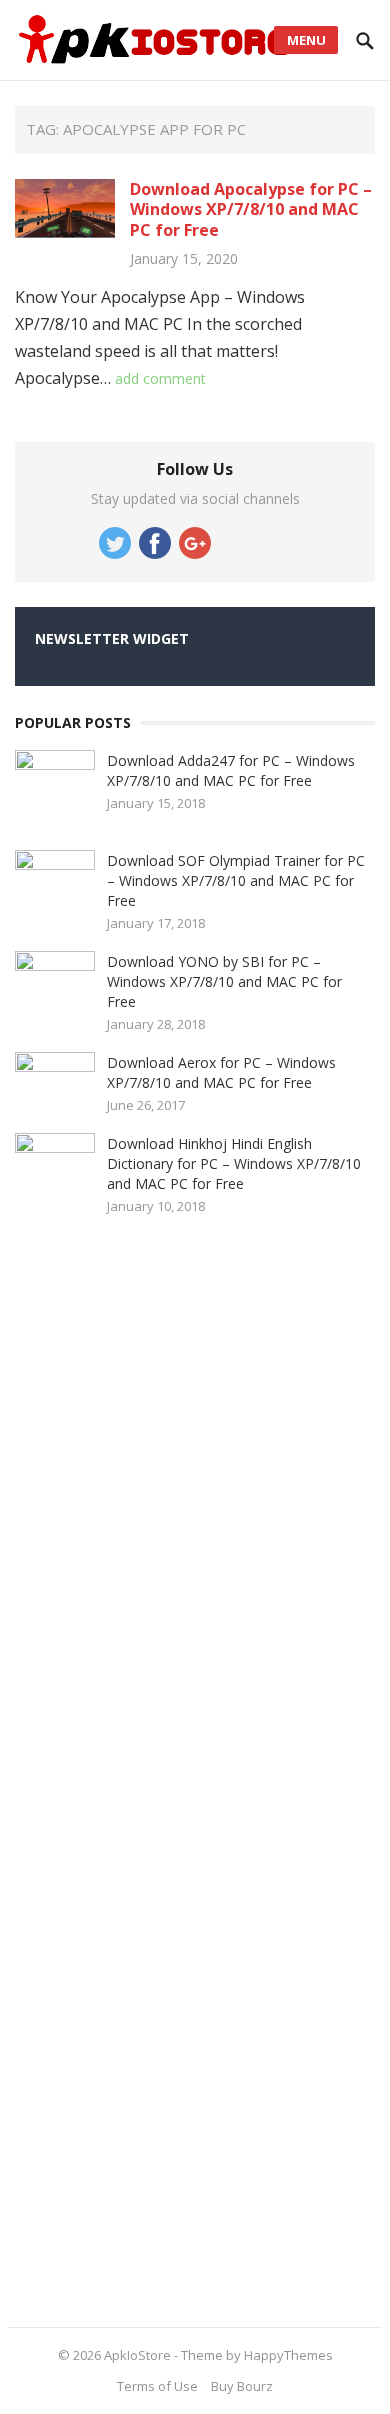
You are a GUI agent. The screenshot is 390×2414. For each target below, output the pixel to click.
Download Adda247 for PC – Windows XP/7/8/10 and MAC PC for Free (231, 770)
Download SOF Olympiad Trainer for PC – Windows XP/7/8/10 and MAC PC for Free (236, 880)
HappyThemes (288, 2355)
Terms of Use (157, 2386)
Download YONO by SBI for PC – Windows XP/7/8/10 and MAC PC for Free (224, 981)
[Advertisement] (165, 1765)
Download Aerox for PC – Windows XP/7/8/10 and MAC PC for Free (221, 1072)
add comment (160, 378)
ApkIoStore (137, 2355)
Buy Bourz (242, 2386)
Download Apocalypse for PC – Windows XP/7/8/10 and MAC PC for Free (251, 210)
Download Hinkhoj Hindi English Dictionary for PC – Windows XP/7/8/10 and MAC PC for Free (234, 1163)
